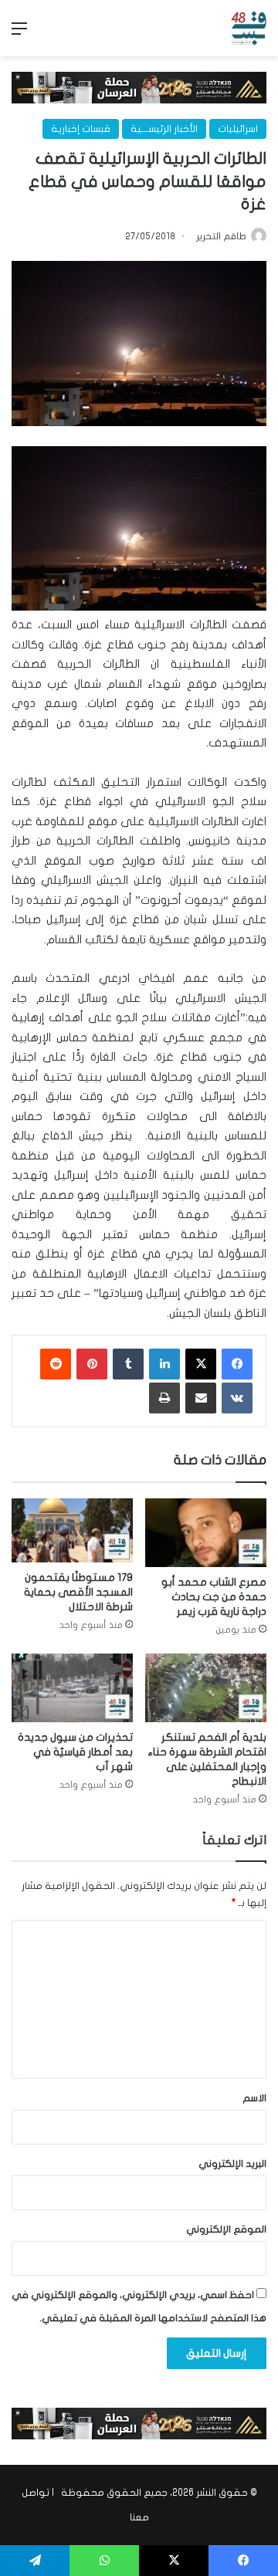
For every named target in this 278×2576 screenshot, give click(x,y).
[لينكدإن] (164, 1364)
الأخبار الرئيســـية (164, 129)
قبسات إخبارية (81, 129)
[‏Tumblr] (128, 1364)
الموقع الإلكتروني (226, 2229)
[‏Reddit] (56, 1364)
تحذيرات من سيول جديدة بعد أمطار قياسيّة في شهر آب (75, 1752)
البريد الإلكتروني (232, 2164)
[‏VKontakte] (237, 1398)
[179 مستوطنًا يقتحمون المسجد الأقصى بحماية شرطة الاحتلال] (72, 1530)
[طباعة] (164, 1398)
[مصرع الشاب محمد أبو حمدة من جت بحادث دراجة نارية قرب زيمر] (206, 1533)
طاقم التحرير (221, 236)
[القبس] (249, 28)
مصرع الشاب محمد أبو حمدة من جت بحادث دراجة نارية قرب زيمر (214, 1597)
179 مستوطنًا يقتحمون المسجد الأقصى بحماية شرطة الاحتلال (78, 1592)
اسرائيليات (238, 129)
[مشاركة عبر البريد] (201, 1398)
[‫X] (201, 1364)
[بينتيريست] (92, 1364)
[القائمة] (19, 34)
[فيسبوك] (237, 1364)
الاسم (254, 2098)
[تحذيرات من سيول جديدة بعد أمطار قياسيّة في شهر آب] (72, 1688)
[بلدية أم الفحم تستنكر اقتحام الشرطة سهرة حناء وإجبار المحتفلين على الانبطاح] (206, 1688)
